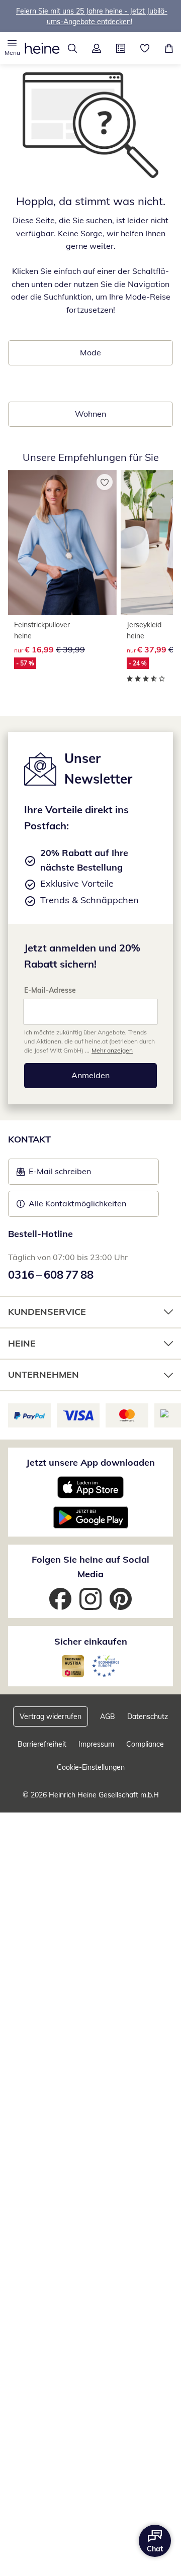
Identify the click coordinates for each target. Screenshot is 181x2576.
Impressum (96, 1744)
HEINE (22, 1343)
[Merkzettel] (145, 48)
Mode (90, 352)
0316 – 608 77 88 (51, 1275)
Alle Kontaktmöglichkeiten (77, 1203)
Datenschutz (148, 1716)
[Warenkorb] (169, 48)
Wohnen (90, 414)
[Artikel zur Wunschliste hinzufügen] (105, 482)
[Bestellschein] (121, 48)
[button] (12, 48)
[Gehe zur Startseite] (42, 48)
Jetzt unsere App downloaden (90, 1462)
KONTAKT (29, 1139)
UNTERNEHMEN (43, 1374)
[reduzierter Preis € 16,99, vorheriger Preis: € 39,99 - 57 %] (62, 543)
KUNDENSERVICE (47, 1312)
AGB (108, 1716)
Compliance (145, 1744)
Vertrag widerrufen (51, 1716)
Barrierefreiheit (42, 1744)
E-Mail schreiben (54, 1174)
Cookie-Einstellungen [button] (91, 1767)
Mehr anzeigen (112, 1050)
